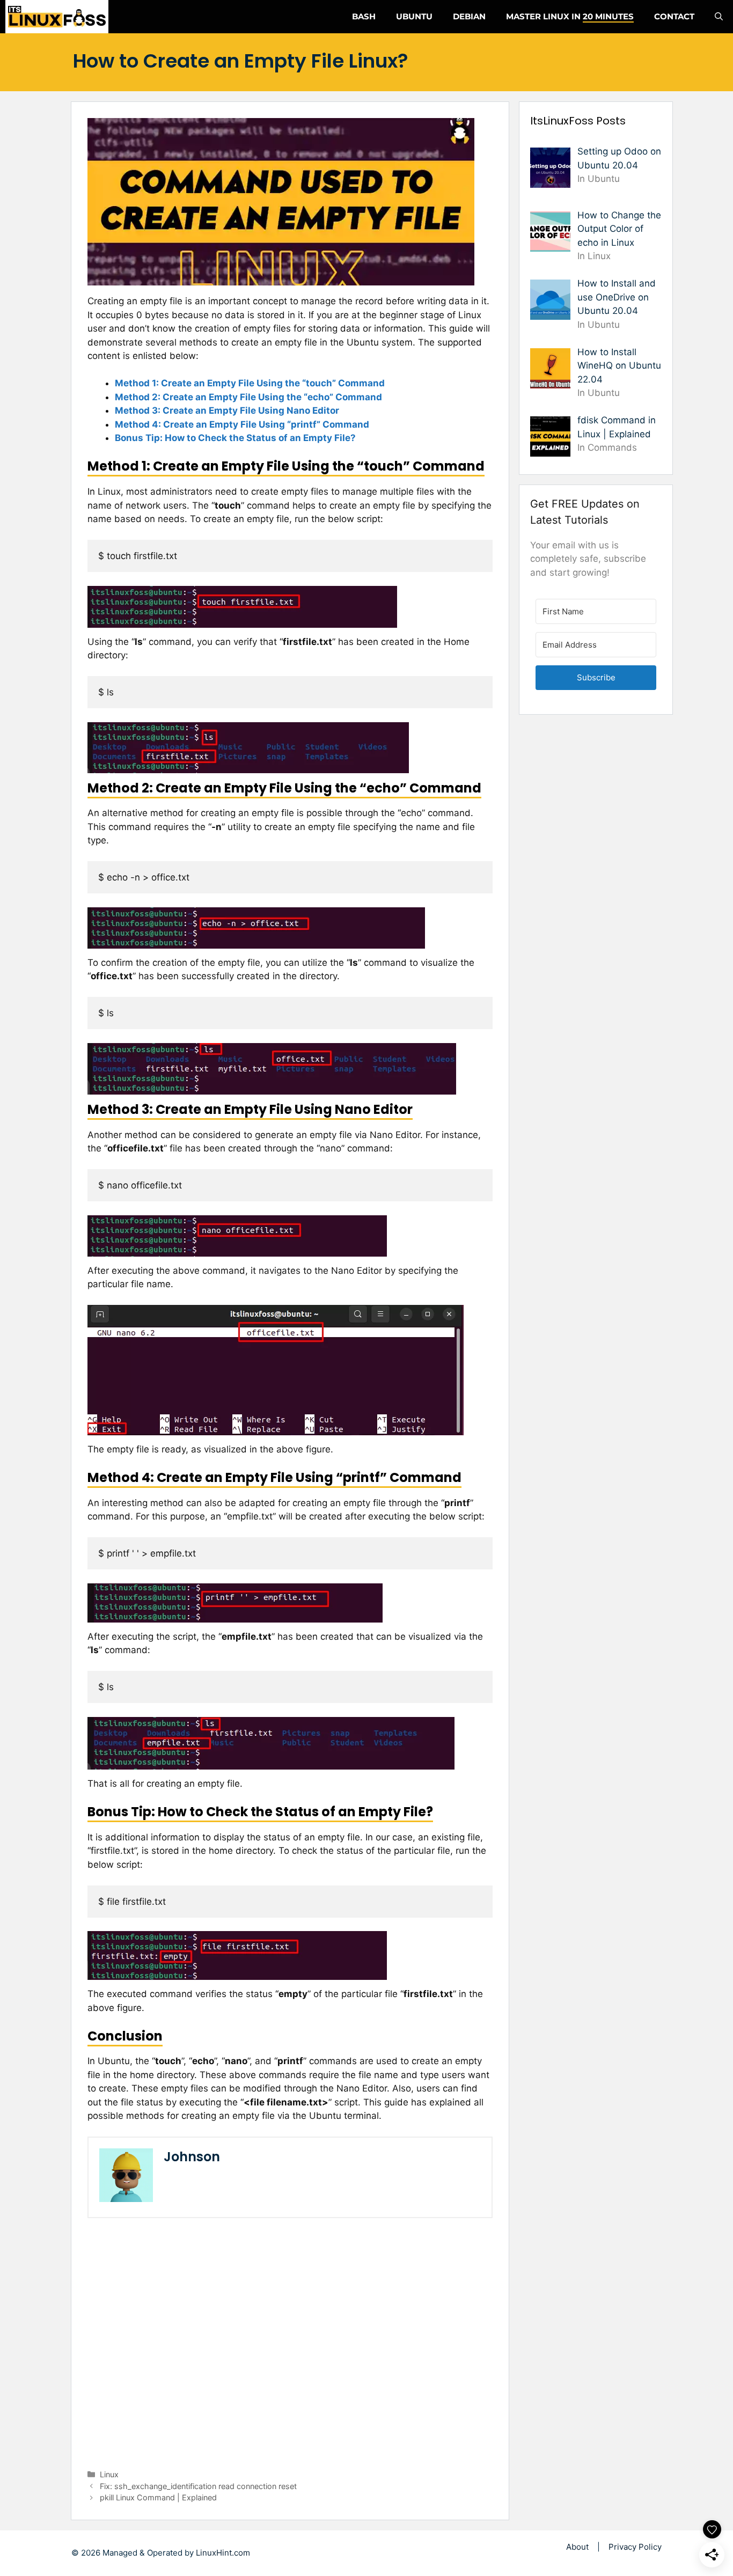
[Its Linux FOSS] (57, 17)
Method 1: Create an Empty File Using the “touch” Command (250, 383)
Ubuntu (414, 16)
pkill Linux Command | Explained (158, 2497)
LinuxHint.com (223, 2553)
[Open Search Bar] (719, 17)
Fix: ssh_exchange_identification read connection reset (198, 2486)
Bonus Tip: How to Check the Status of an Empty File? (235, 438)
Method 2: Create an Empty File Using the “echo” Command (248, 397)
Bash (364, 16)
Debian (469, 16)
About (577, 2547)
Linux (109, 2474)
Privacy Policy (635, 2547)
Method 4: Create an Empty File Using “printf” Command (242, 424)
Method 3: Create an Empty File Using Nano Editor (227, 410)
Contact (674, 16)
